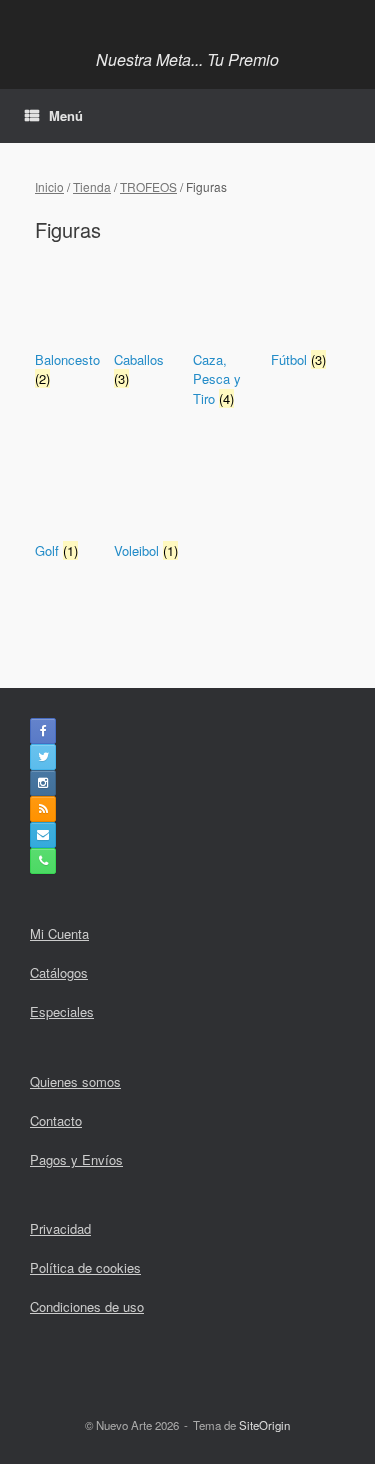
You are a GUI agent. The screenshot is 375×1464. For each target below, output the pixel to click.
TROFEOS (148, 186)
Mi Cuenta (59, 933)
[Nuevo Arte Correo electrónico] (43, 835)
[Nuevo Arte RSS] (43, 809)
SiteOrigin (264, 1425)
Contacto (56, 1120)
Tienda (92, 186)
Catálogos (59, 972)
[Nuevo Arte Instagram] (43, 783)
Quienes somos (75, 1081)
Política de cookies (85, 1267)
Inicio (49, 186)
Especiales (62, 1011)
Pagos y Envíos (76, 1159)
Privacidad (60, 1228)
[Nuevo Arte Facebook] (43, 731)
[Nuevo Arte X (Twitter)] (43, 757)
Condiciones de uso (87, 1306)
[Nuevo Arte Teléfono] (43, 861)
